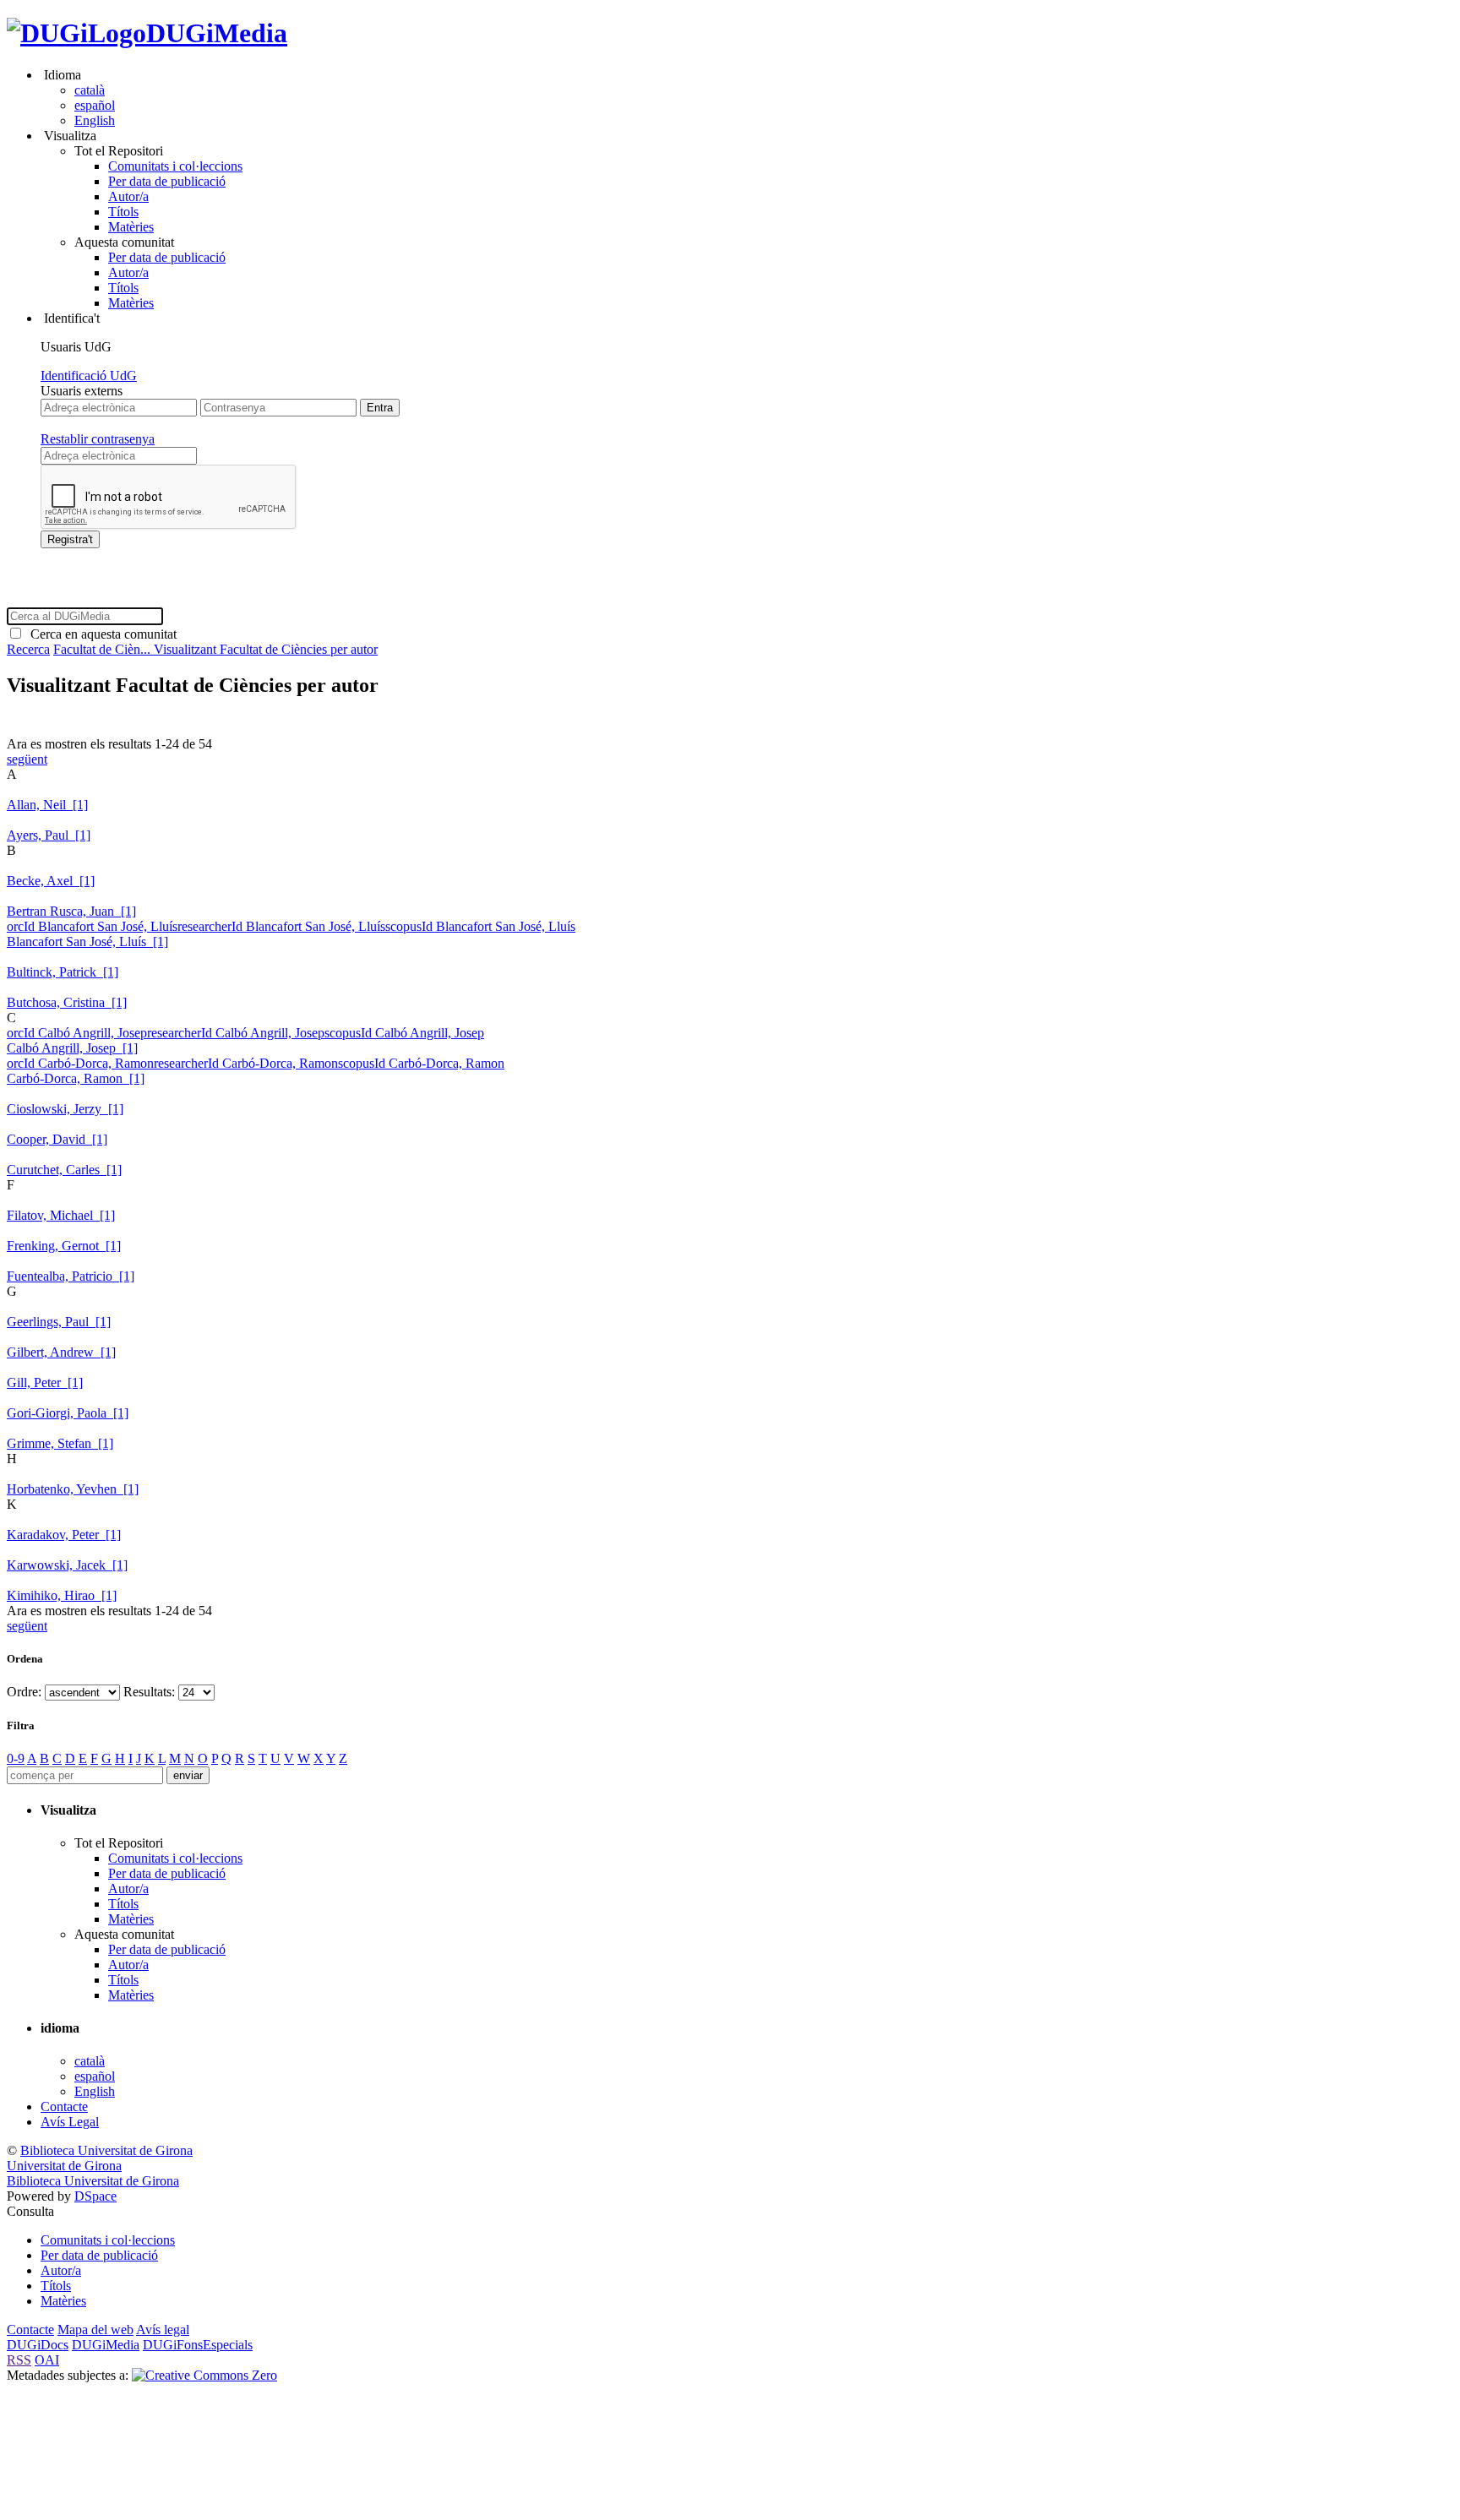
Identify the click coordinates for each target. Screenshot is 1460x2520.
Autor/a (128, 196)
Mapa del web (95, 2330)
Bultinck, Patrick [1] (63, 972)
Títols (123, 212)
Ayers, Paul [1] (49, 835)
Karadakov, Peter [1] (64, 1535)
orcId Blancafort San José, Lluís (92, 926)
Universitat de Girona (64, 2166)
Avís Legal (70, 2122)
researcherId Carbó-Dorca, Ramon (246, 1063)
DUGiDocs (38, 2345)
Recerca (28, 649)
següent (27, 759)
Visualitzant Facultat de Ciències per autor (266, 649)
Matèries (131, 227)
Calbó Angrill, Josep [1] (72, 1048)
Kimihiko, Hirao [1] (62, 1595)
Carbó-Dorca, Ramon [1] (76, 1078)
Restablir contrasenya (98, 439)
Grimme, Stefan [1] (60, 1443)
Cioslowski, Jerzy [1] (65, 1109)
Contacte (64, 2106)
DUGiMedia (217, 33)
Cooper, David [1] (57, 1139)
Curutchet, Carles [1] (64, 1170)
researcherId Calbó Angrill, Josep (236, 1033)
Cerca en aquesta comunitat (100, 634)
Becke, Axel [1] (51, 881)
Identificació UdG (89, 376)
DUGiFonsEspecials (198, 2345)
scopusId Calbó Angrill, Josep (404, 1033)
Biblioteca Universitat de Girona (106, 2150)
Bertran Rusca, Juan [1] (71, 911)
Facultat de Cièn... (104, 649)
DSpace (95, 2196)
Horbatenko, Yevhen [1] (73, 1489)
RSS (19, 2360)
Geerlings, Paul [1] (59, 1322)
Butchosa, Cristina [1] (67, 1002)
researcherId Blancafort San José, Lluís (281, 926)
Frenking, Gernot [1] (64, 1246)
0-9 (16, 1758)
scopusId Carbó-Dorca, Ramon (421, 1063)
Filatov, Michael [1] (61, 1215)
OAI (47, 2360)
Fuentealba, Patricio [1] (71, 1276)
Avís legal (163, 2330)
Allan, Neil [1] (47, 805)
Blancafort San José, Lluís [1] (87, 942)
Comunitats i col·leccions (175, 166)
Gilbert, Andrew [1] (61, 1352)
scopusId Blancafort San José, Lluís (480, 926)
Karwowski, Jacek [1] (67, 1565)
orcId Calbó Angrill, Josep (77, 1033)
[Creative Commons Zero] (204, 2375)
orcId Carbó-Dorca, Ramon (80, 1063)
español (95, 105)
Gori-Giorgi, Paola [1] (68, 1413)
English (95, 120)
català (90, 90)
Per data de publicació (167, 181)
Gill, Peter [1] (45, 1382)
